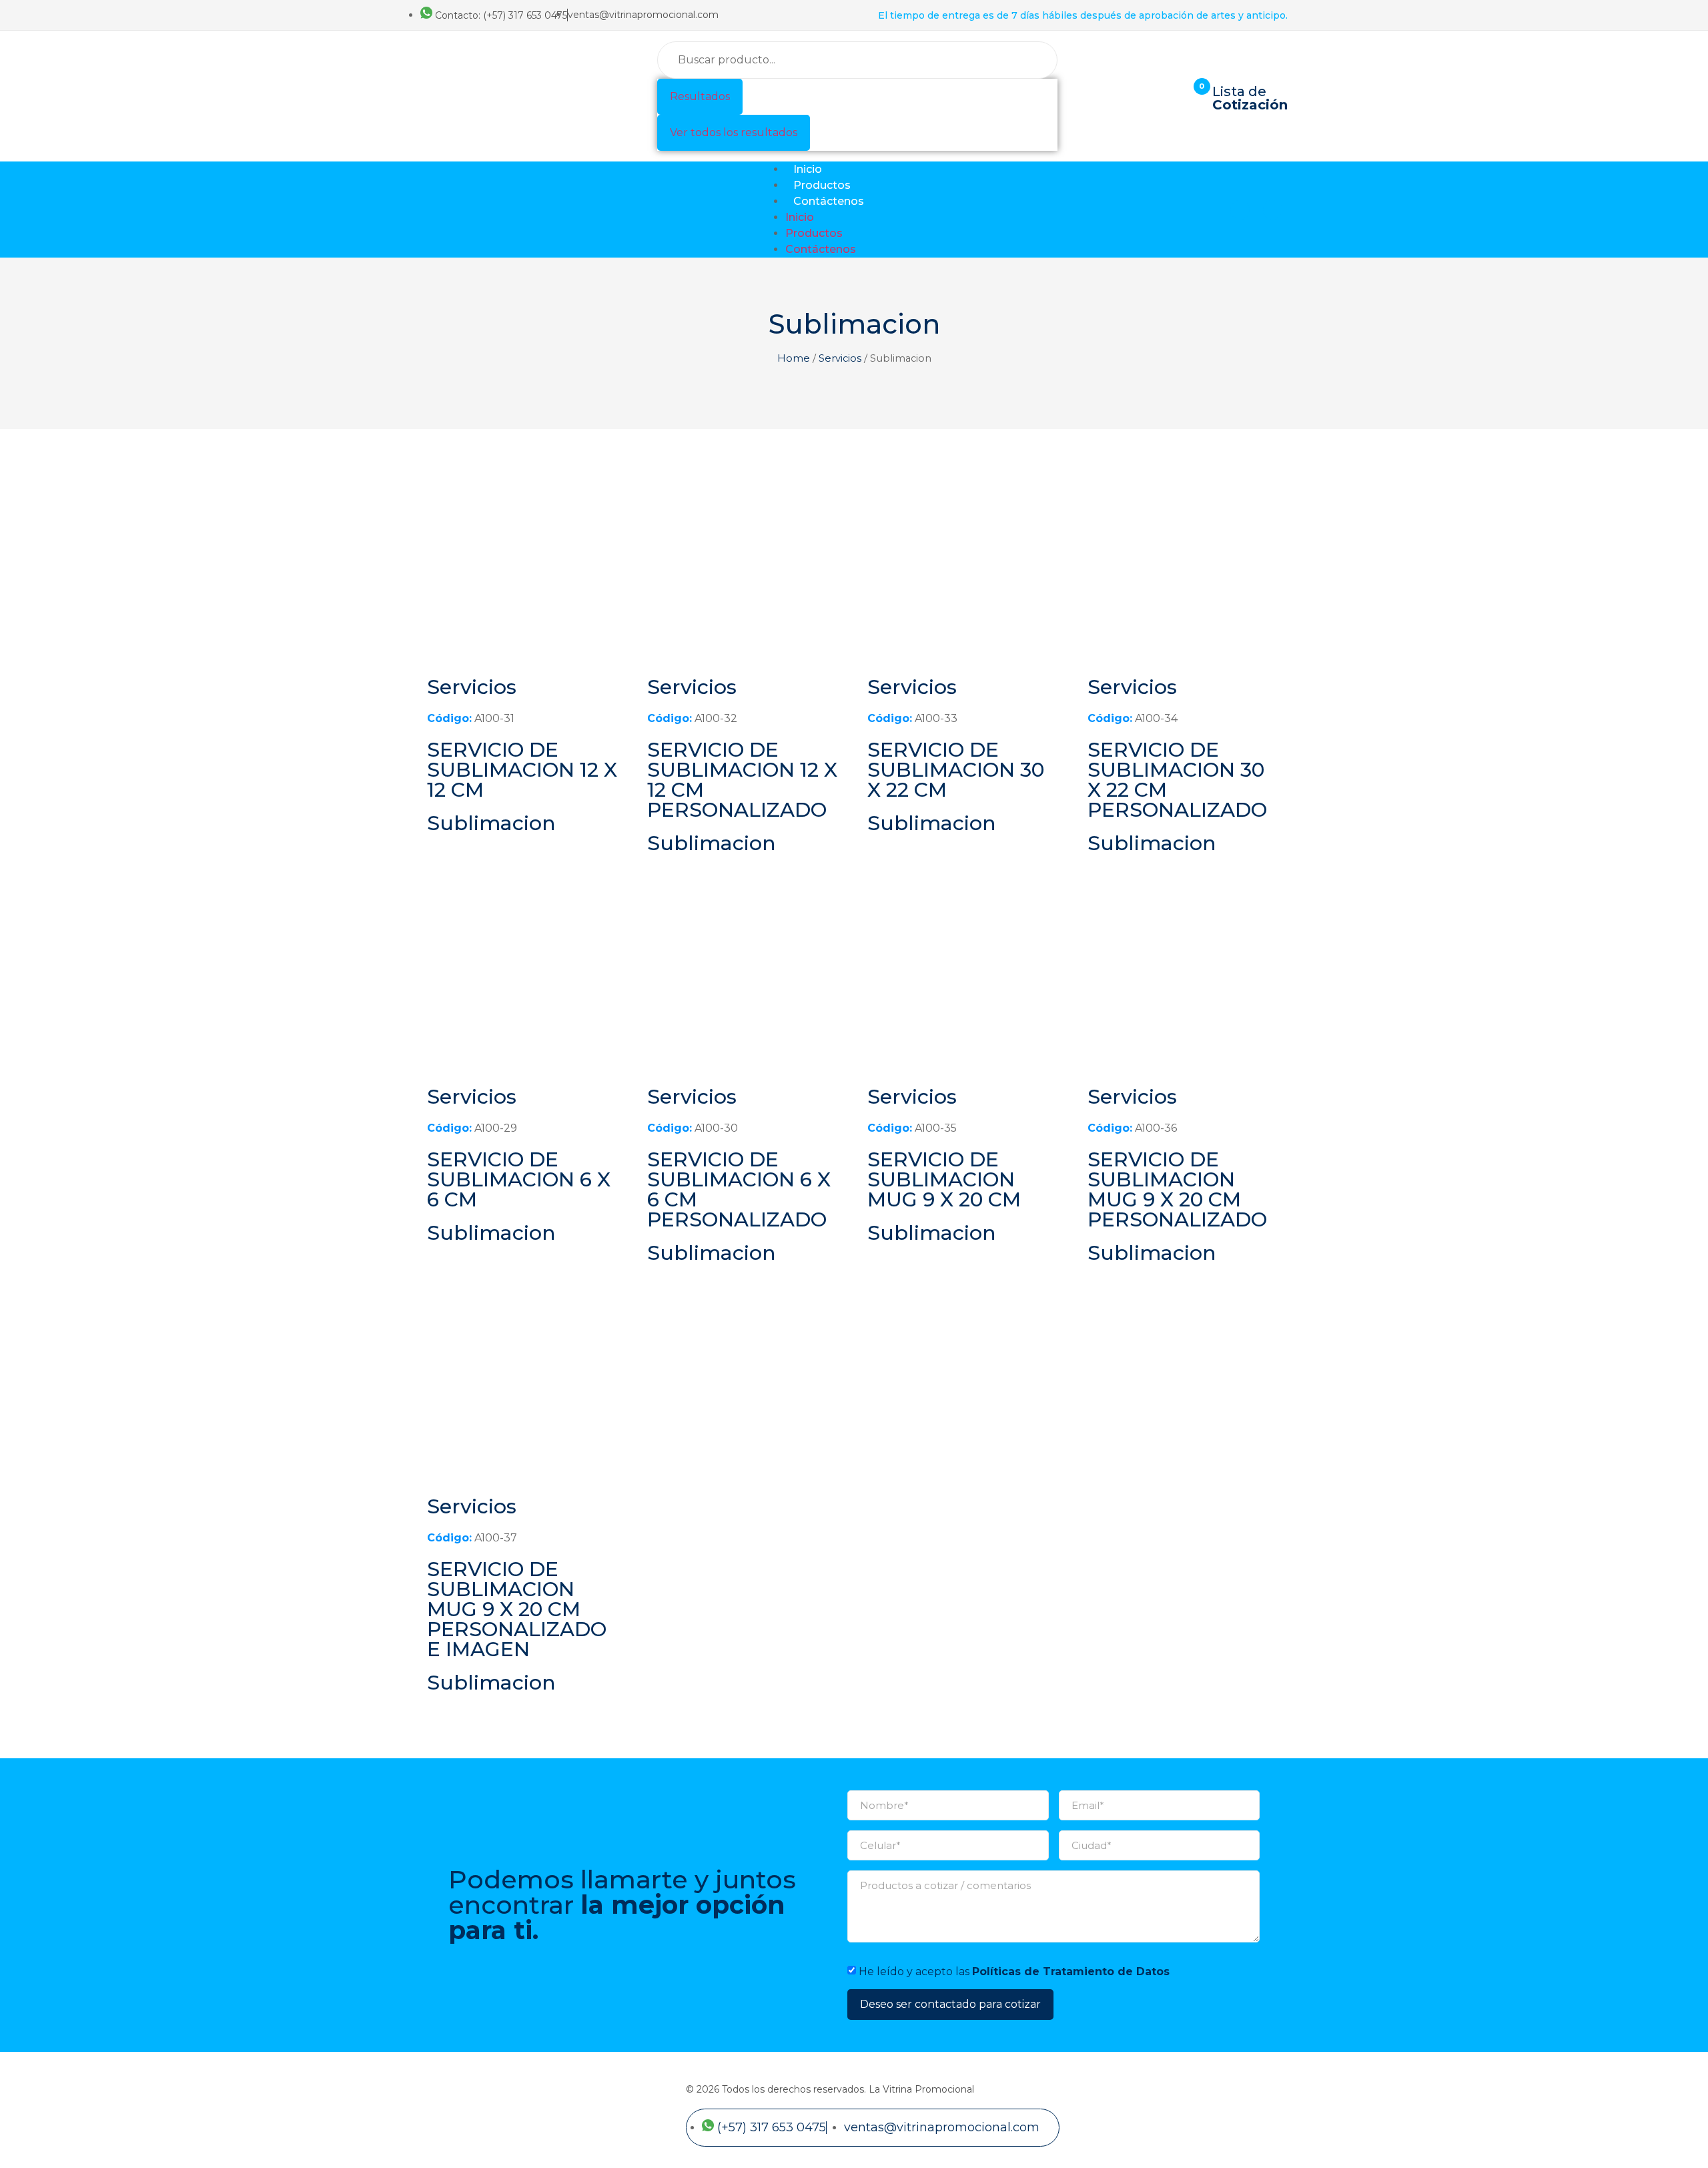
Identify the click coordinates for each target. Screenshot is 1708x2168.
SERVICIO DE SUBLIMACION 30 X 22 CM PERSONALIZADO (1177, 780)
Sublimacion (491, 823)
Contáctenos (829, 201)
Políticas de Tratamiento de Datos (1071, 1971)
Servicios (840, 358)
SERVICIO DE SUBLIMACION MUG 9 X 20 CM (944, 1179)
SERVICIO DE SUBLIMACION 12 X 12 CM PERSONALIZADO (742, 780)
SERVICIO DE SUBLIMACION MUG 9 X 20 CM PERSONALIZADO (1177, 1189)
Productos (822, 185)
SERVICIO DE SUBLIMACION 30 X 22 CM (956, 770)
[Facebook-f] (1240, 210)
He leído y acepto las (1014, 1971)
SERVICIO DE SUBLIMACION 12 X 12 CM (522, 770)
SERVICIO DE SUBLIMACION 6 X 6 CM (519, 1179)
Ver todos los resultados (734, 132)
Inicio (808, 169)
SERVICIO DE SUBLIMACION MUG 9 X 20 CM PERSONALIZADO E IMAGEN (517, 1609)
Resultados (700, 96)
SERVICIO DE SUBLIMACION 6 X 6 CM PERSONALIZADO (739, 1189)
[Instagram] (1273, 210)
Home (794, 358)
